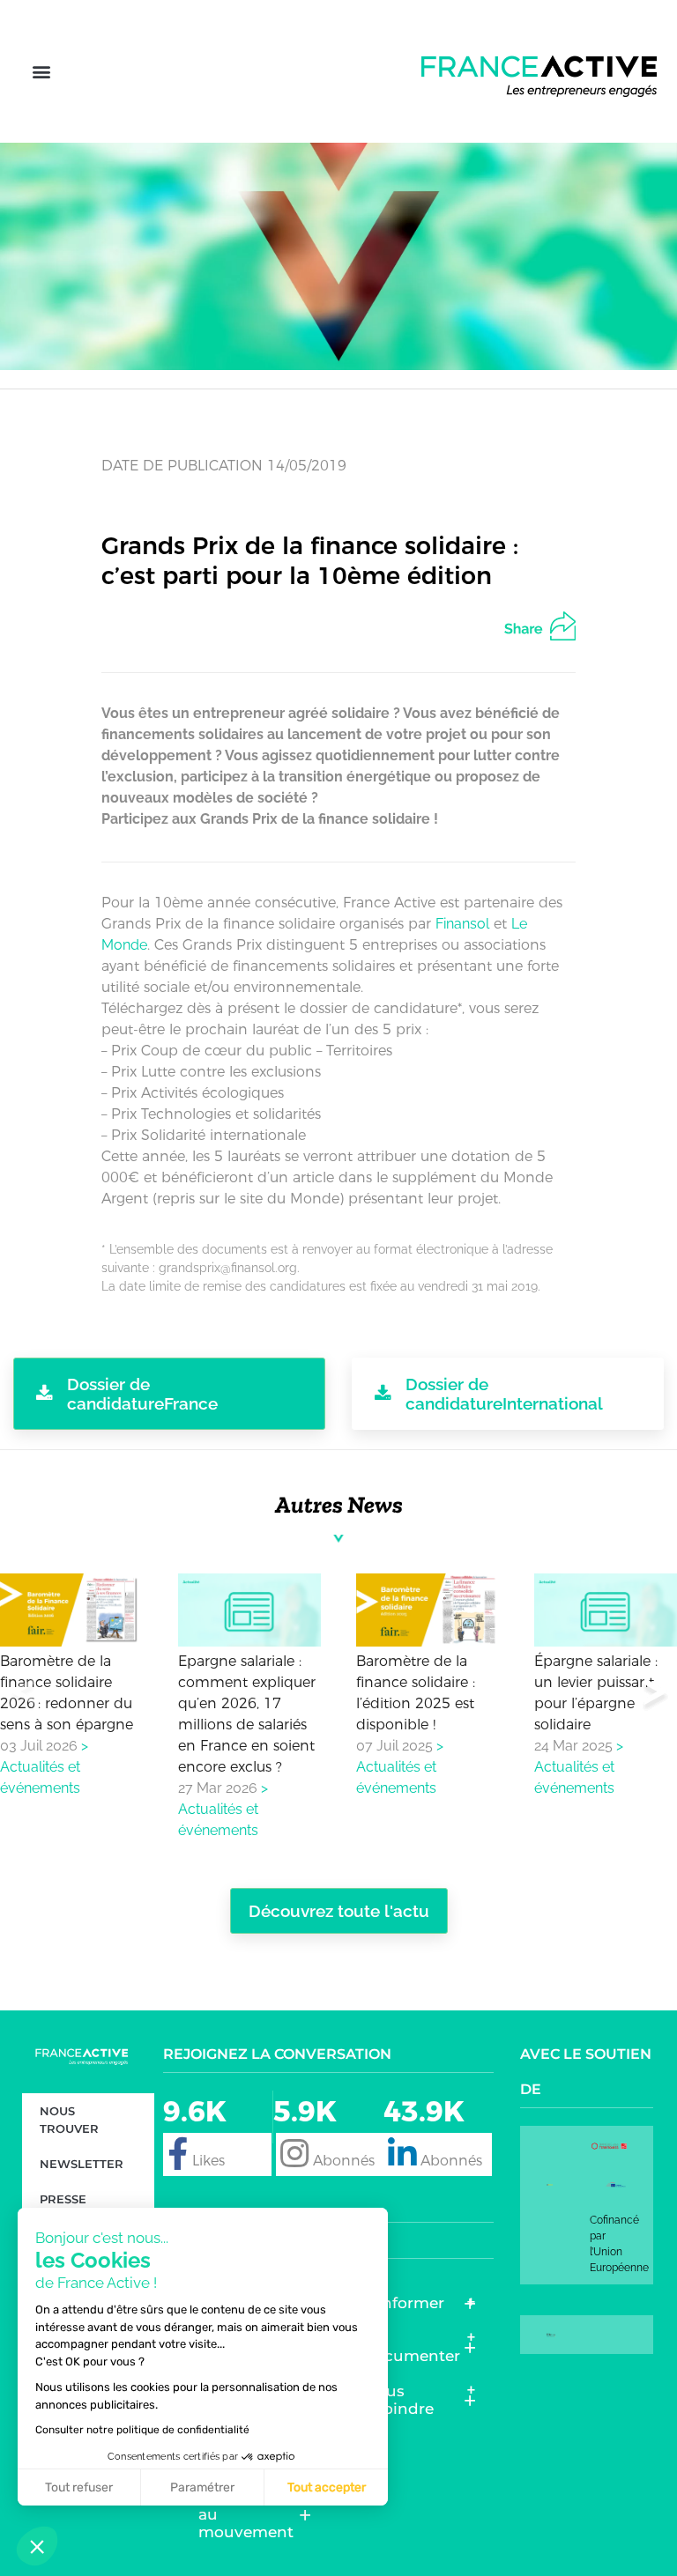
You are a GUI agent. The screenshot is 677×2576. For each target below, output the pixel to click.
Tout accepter (327, 2487)
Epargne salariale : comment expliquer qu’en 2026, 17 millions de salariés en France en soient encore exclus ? (247, 1713)
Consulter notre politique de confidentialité (142, 2430)
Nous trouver (69, 2120)
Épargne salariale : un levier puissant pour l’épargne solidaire (596, 1692)
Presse (63, 2199)
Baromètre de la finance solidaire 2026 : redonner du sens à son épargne (67, 1692)
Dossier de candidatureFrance (142, 1394)
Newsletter (82, 2164)
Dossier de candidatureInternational (504, 1394)
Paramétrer (202, 2487)
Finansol (462, 924)
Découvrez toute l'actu (339, 1911)
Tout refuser (79, 2487)
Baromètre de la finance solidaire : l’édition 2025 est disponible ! (416, 1692)
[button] (41, 72)
